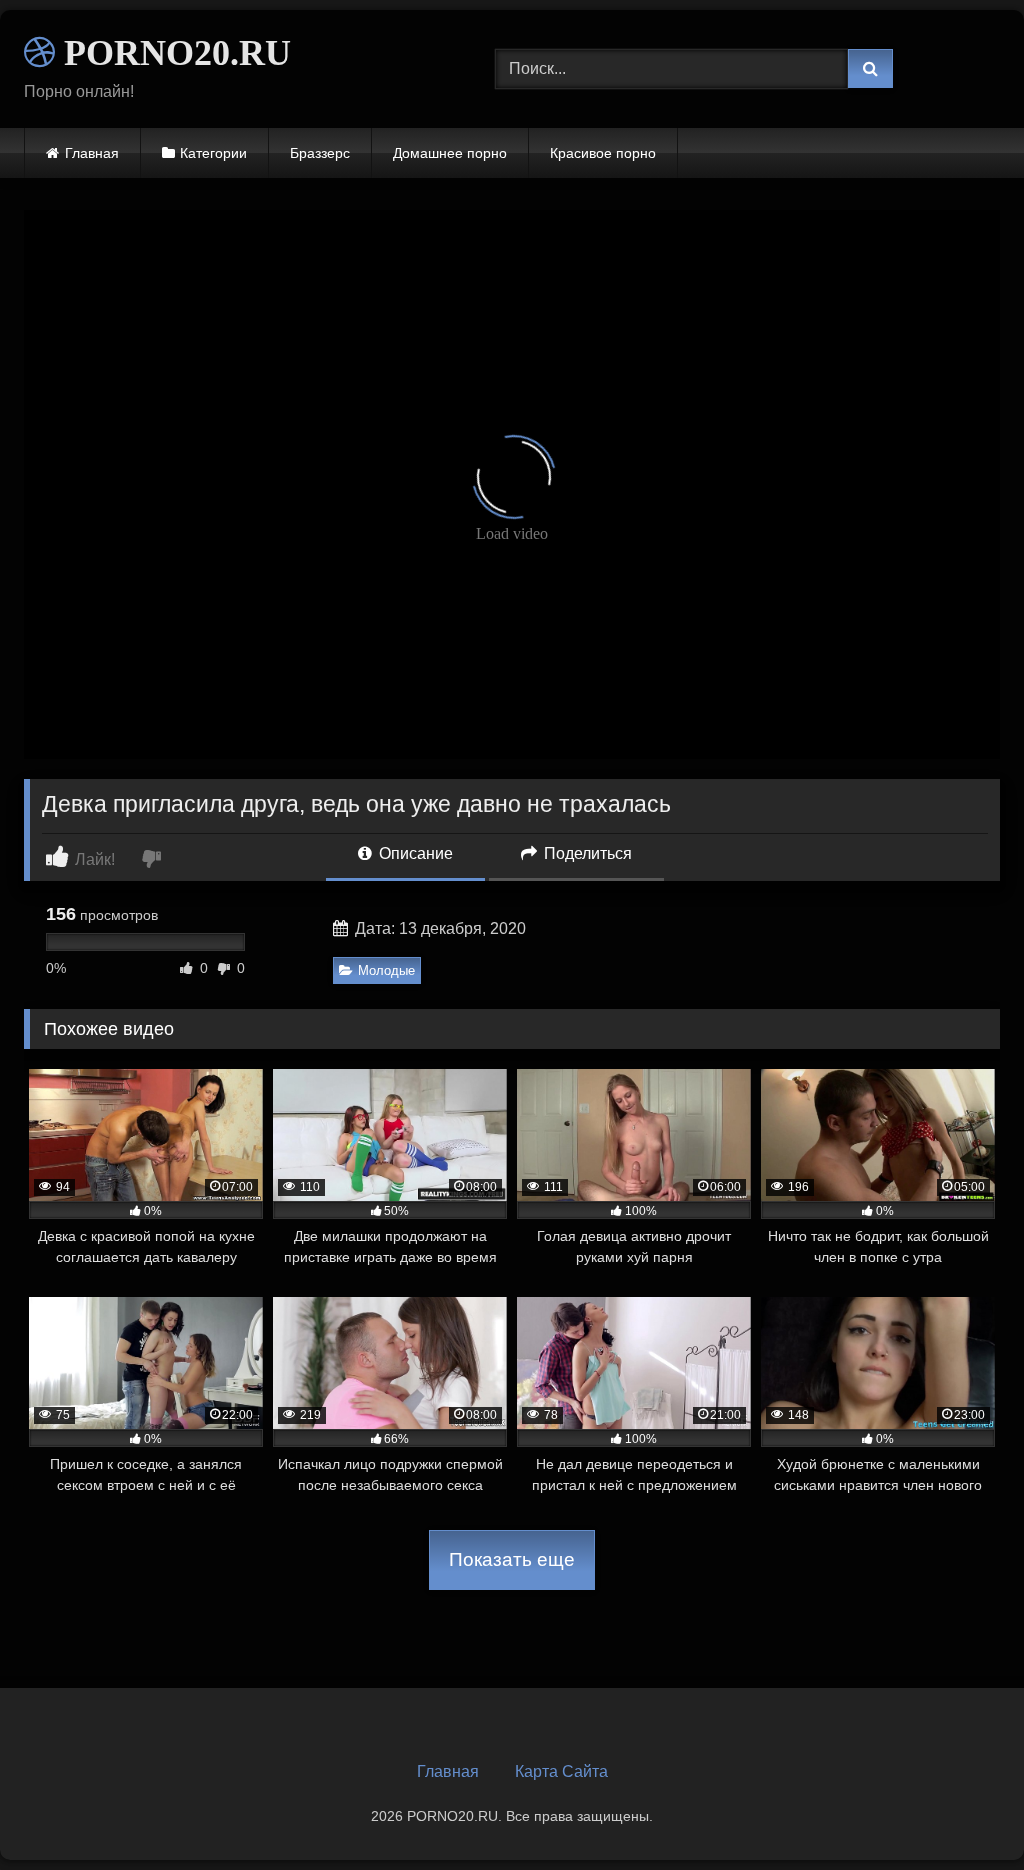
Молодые (386, 970)
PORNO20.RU (173, 53)
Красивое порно (603, 153)
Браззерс (320, 153)
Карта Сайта (561, 1771)
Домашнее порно (450, 153)
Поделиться (586, 853)
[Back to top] (962, 1810)
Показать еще (512, 1559)
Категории (213, 153)
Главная (92, 153)
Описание (414, 853)
